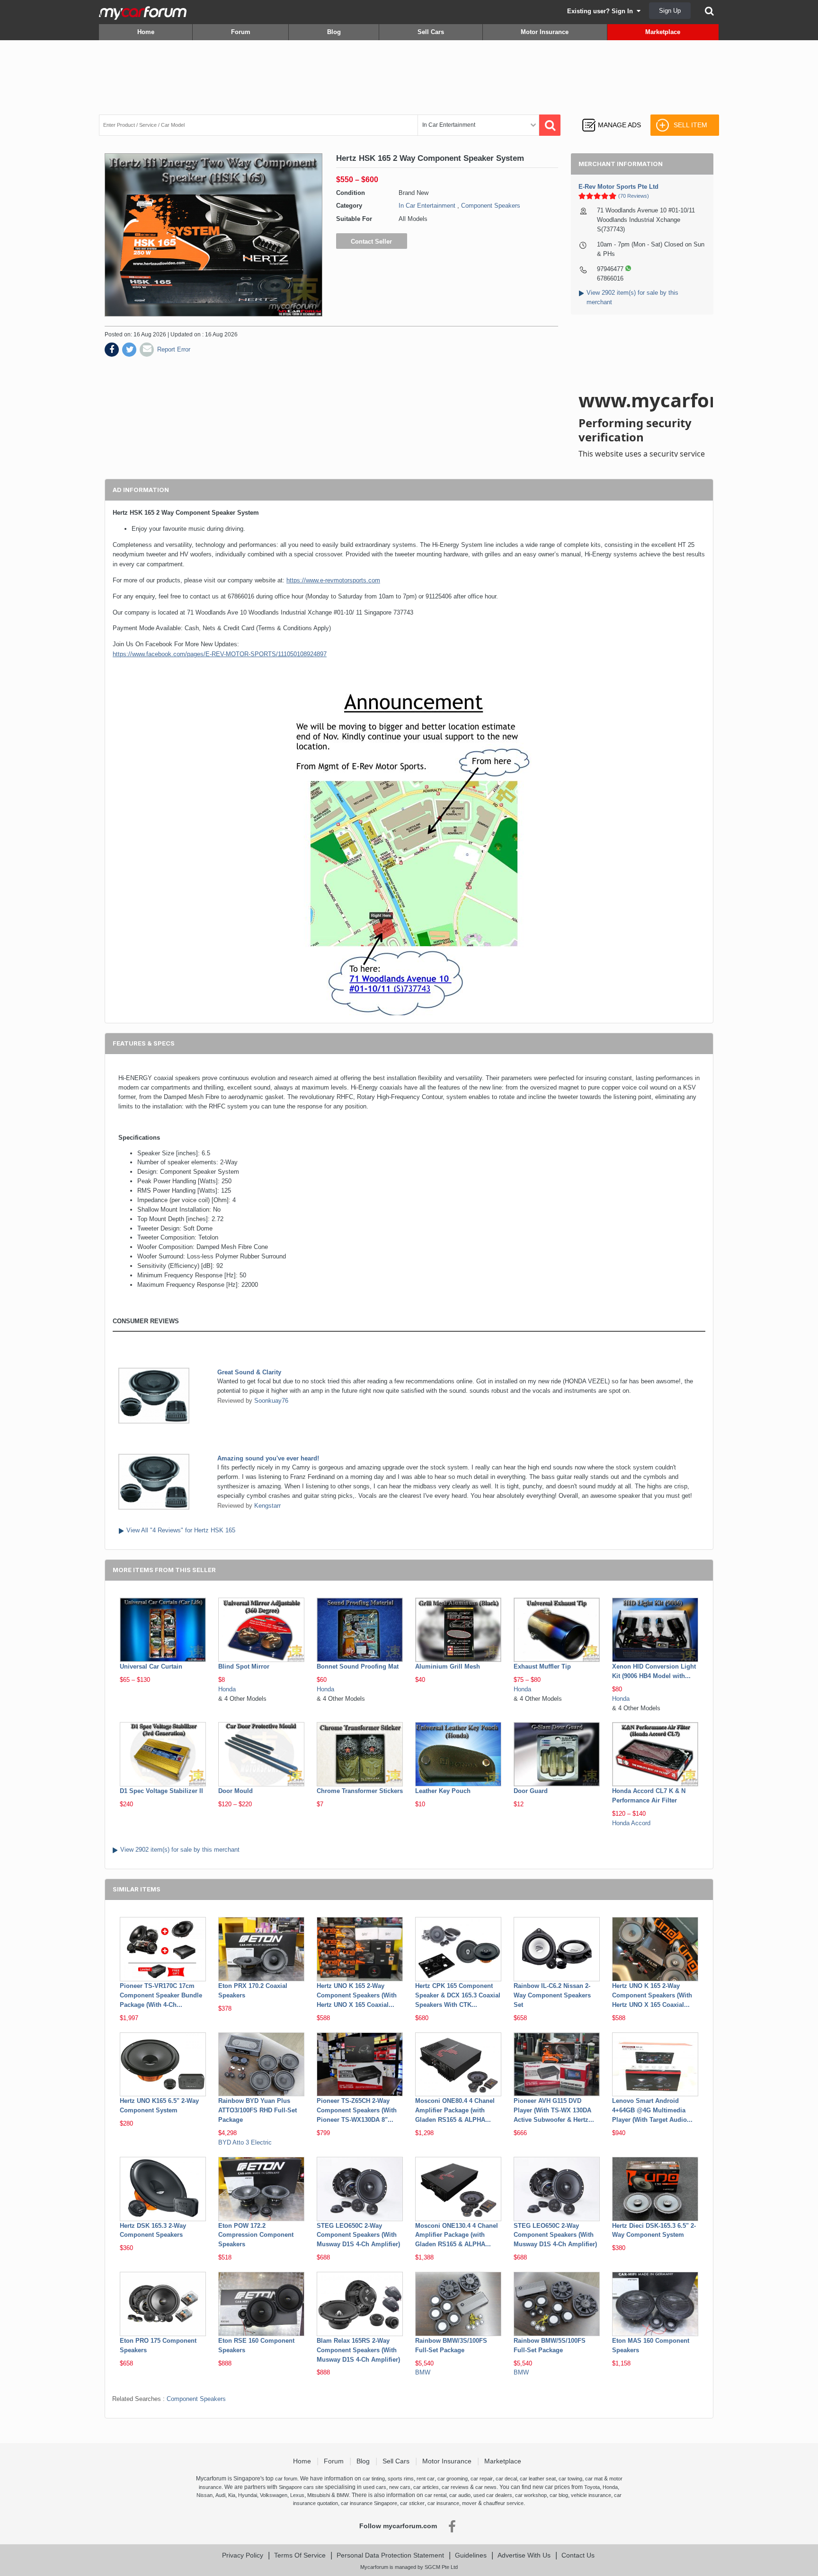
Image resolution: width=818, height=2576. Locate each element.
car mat (594, 2479)
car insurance (443, 2503)
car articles (426, 2487)
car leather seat (538, 2479)
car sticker (412, 2503)
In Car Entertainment (427, 206)
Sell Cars (431, 32)
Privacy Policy (243, 2555)
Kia (232, 2495)
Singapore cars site (301, 2487)
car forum (286, 2479)
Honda (227, 1689)
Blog (334, 32)
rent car (426, 2479)
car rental (436, 2495)
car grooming (453, 2479)
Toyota (592, 2487)
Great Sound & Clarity (249, 1372)
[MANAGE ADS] (611, 116)
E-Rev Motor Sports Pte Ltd (618, 187)
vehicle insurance (591, 2495)
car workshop (531, 2495)
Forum (241, 32)
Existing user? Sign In (602, 11)
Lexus (297, 2495)
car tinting (374, 2479)
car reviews (455, 2487)
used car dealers (493, 2495)
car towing (570, 2479)
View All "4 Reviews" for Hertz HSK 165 (181, 1530)
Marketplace (663, 32)
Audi (220, 2495)
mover (469, 2503)
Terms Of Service (300, 2555)
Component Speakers (491, 206)
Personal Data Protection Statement (390, 2555)
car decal (506, 2479)
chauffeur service (503, 2503)
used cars (375, 2487)
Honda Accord (631, 1823)
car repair (482, 2479)
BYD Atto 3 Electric (245, 2142)
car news (486, 2487)
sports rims (401, 2479)
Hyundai (248, 2495)
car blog (559, 2495)
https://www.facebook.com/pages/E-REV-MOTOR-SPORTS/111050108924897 (220, 654)
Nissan (204, 2495)
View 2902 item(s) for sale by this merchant (180, 1850)
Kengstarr (267, 1506)
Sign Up (670, 11)
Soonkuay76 (271, 1401)
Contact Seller (371, 242)
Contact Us (578, 2555)
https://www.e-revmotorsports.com (333, 580)
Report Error (174, 349)
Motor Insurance (545, 32)
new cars (400, 2487)
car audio (460, 2495)
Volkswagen (274, 2495)
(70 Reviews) (634, 196)
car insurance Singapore (369, 2503)
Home (146, 32)
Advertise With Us (524, 2555)
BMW (423, 2372)
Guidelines (471, 2555)
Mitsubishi (319, 2495)
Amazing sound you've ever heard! (268, 1458)
